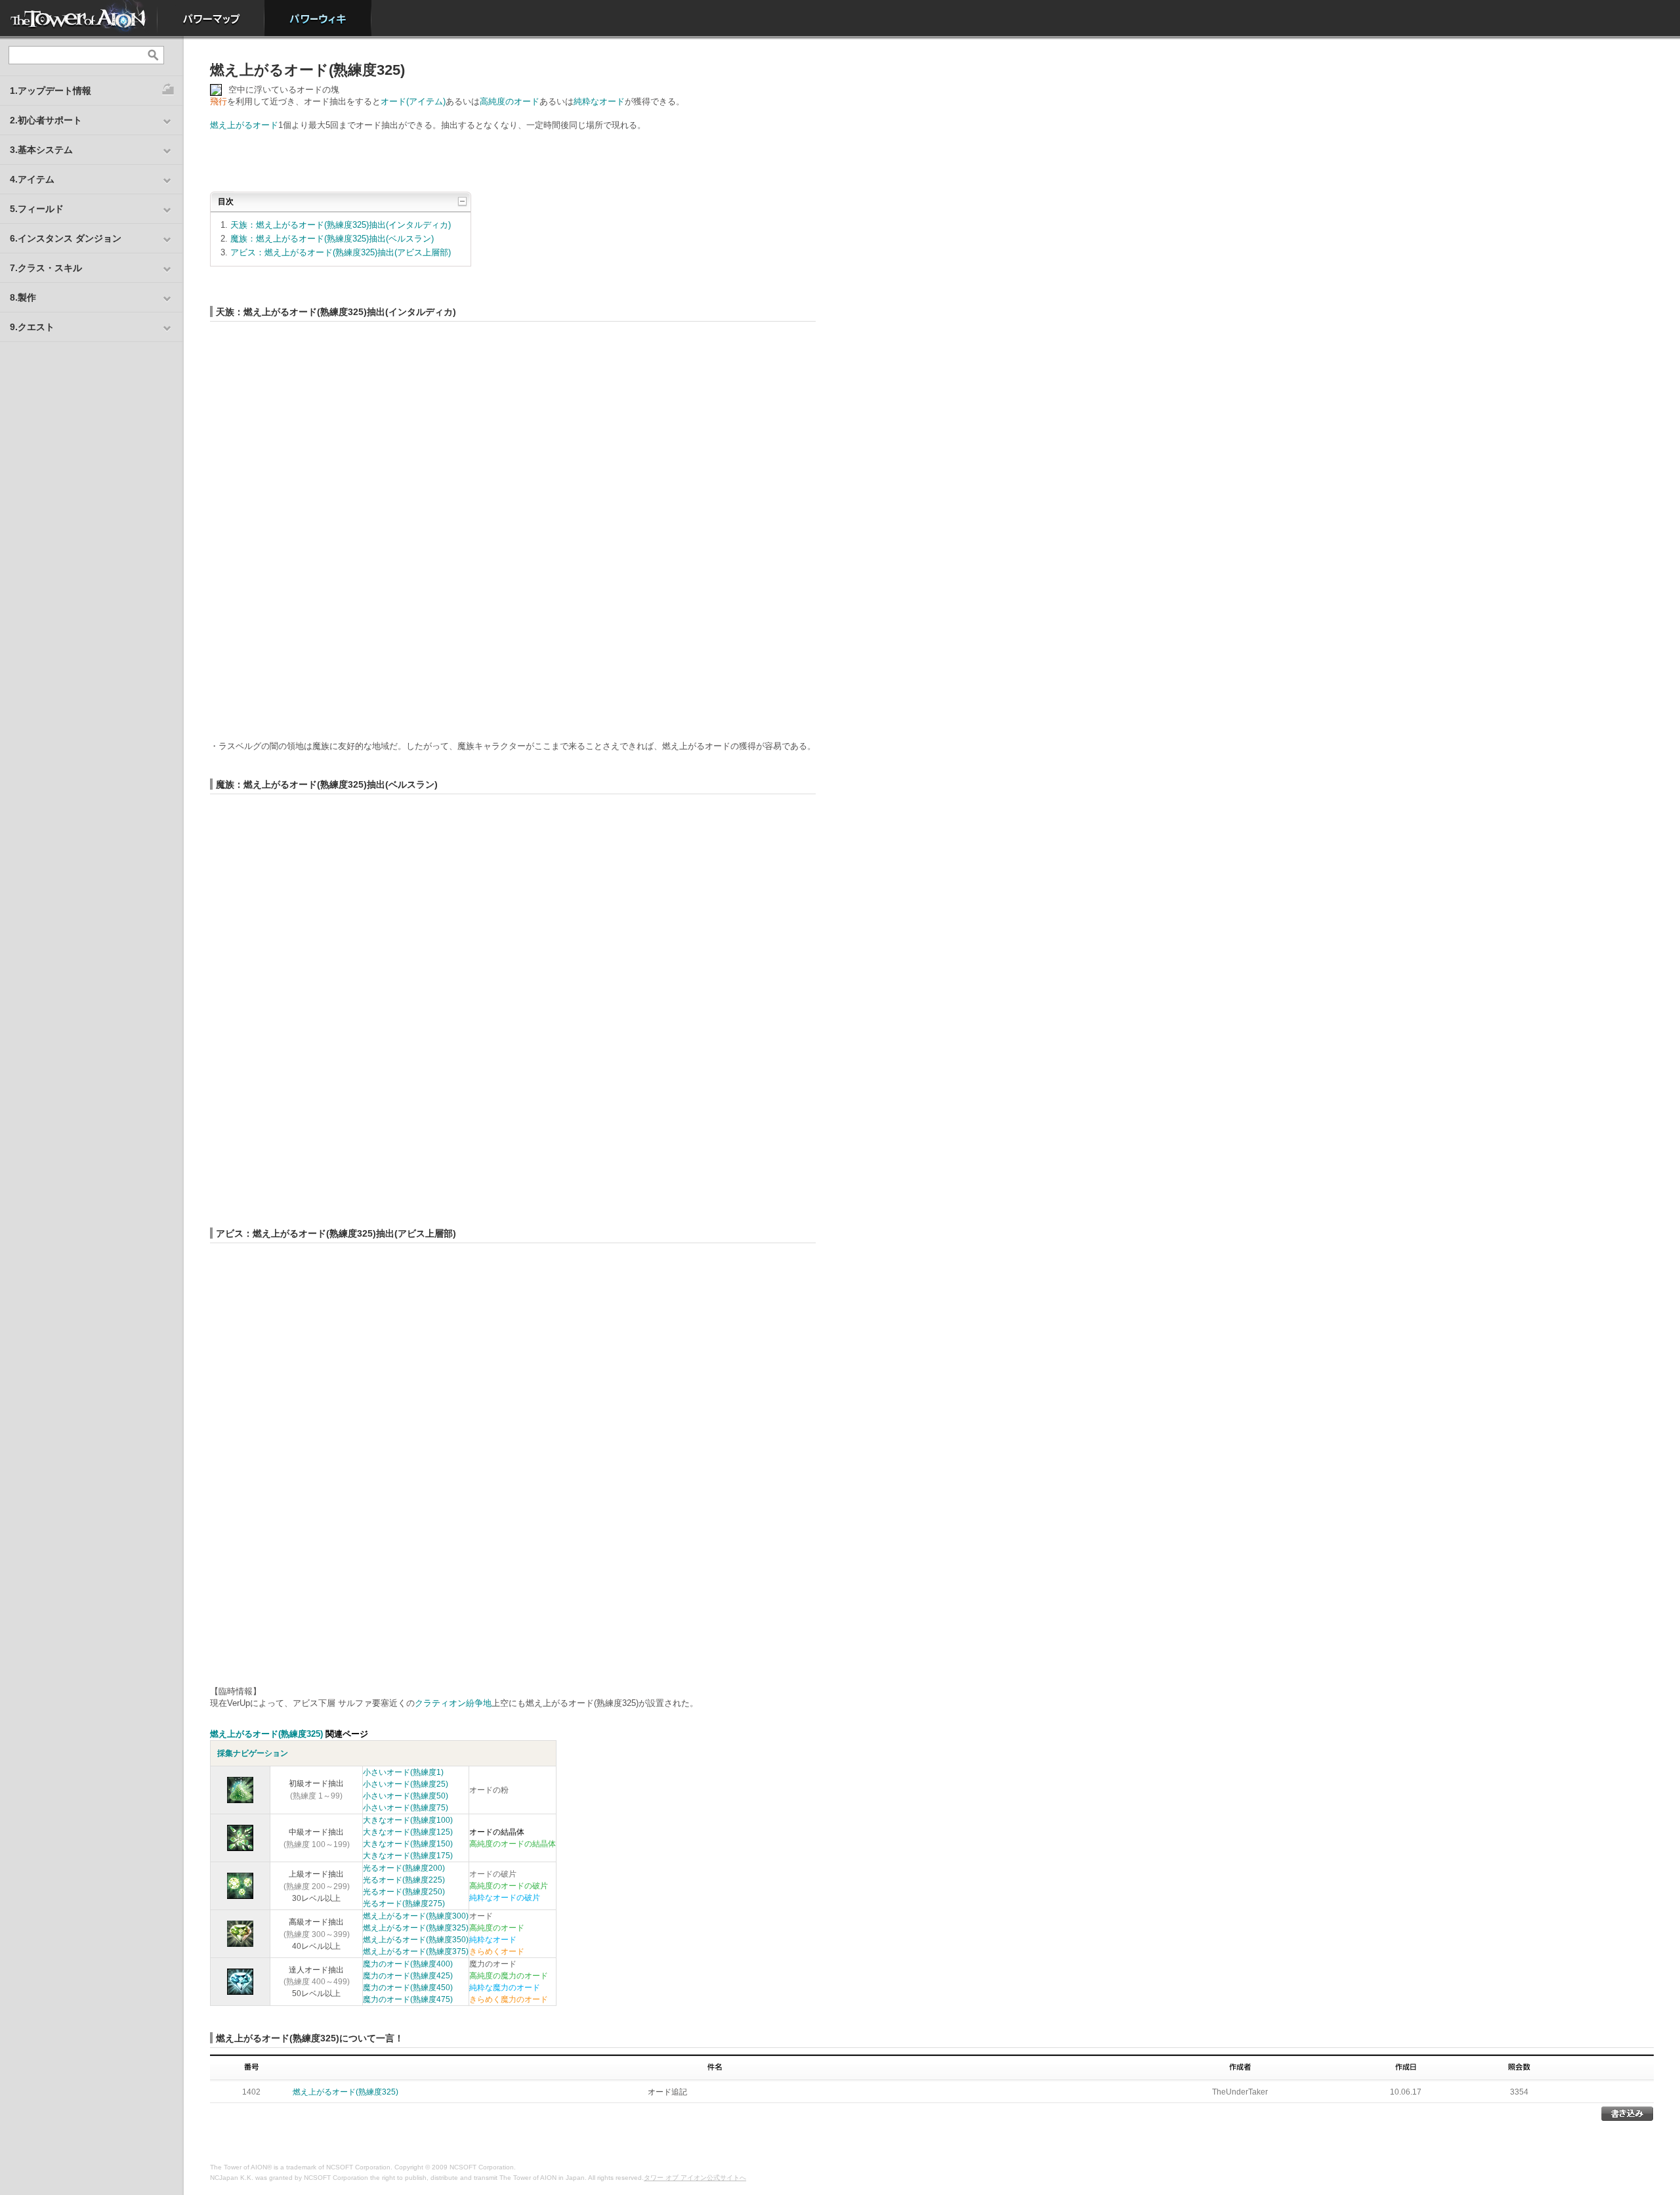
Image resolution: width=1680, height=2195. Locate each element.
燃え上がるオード (244, 125)
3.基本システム (41, 150)
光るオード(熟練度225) (404, 1880)
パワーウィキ (318, 18)
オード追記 (667, 2092)
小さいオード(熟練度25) (406, 1784)
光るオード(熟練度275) (404, 1904)
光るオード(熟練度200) (404, 1868)
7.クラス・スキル (46, 268)
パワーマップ (211, 18)
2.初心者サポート (46, 120)
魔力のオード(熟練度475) (408, 1999)
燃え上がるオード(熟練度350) (416, 1940)
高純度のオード (510, 101)
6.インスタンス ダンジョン (66, 238)
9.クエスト (32, 327)
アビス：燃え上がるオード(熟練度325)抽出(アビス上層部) (341, 252)
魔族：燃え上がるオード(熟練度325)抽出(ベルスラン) (332, 239)
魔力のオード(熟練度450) (408, 1988)
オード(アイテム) (413, 101)
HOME (79, 18)
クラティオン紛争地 (453, 1703)
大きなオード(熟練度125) (408, 1832)
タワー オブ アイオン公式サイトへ (695, 2178)
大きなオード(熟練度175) (408, 1856)
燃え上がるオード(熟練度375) (416, 1951)
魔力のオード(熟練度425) (408, 1976)
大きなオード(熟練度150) (408, 1844)
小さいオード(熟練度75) (406, 1808)
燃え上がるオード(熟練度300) (416, 1916)
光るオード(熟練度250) (404, 1892)
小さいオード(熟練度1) (403, 1772)
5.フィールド (37, 209)
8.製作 (23, 297)
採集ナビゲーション (253, 1753)
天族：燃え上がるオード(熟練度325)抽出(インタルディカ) (341, 225)
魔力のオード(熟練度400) (408, 1964)
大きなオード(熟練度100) (408, 1820)
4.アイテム (32, 179)
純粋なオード (599, 101)
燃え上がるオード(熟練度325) (266, 1734)
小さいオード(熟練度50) (406, 1796)
